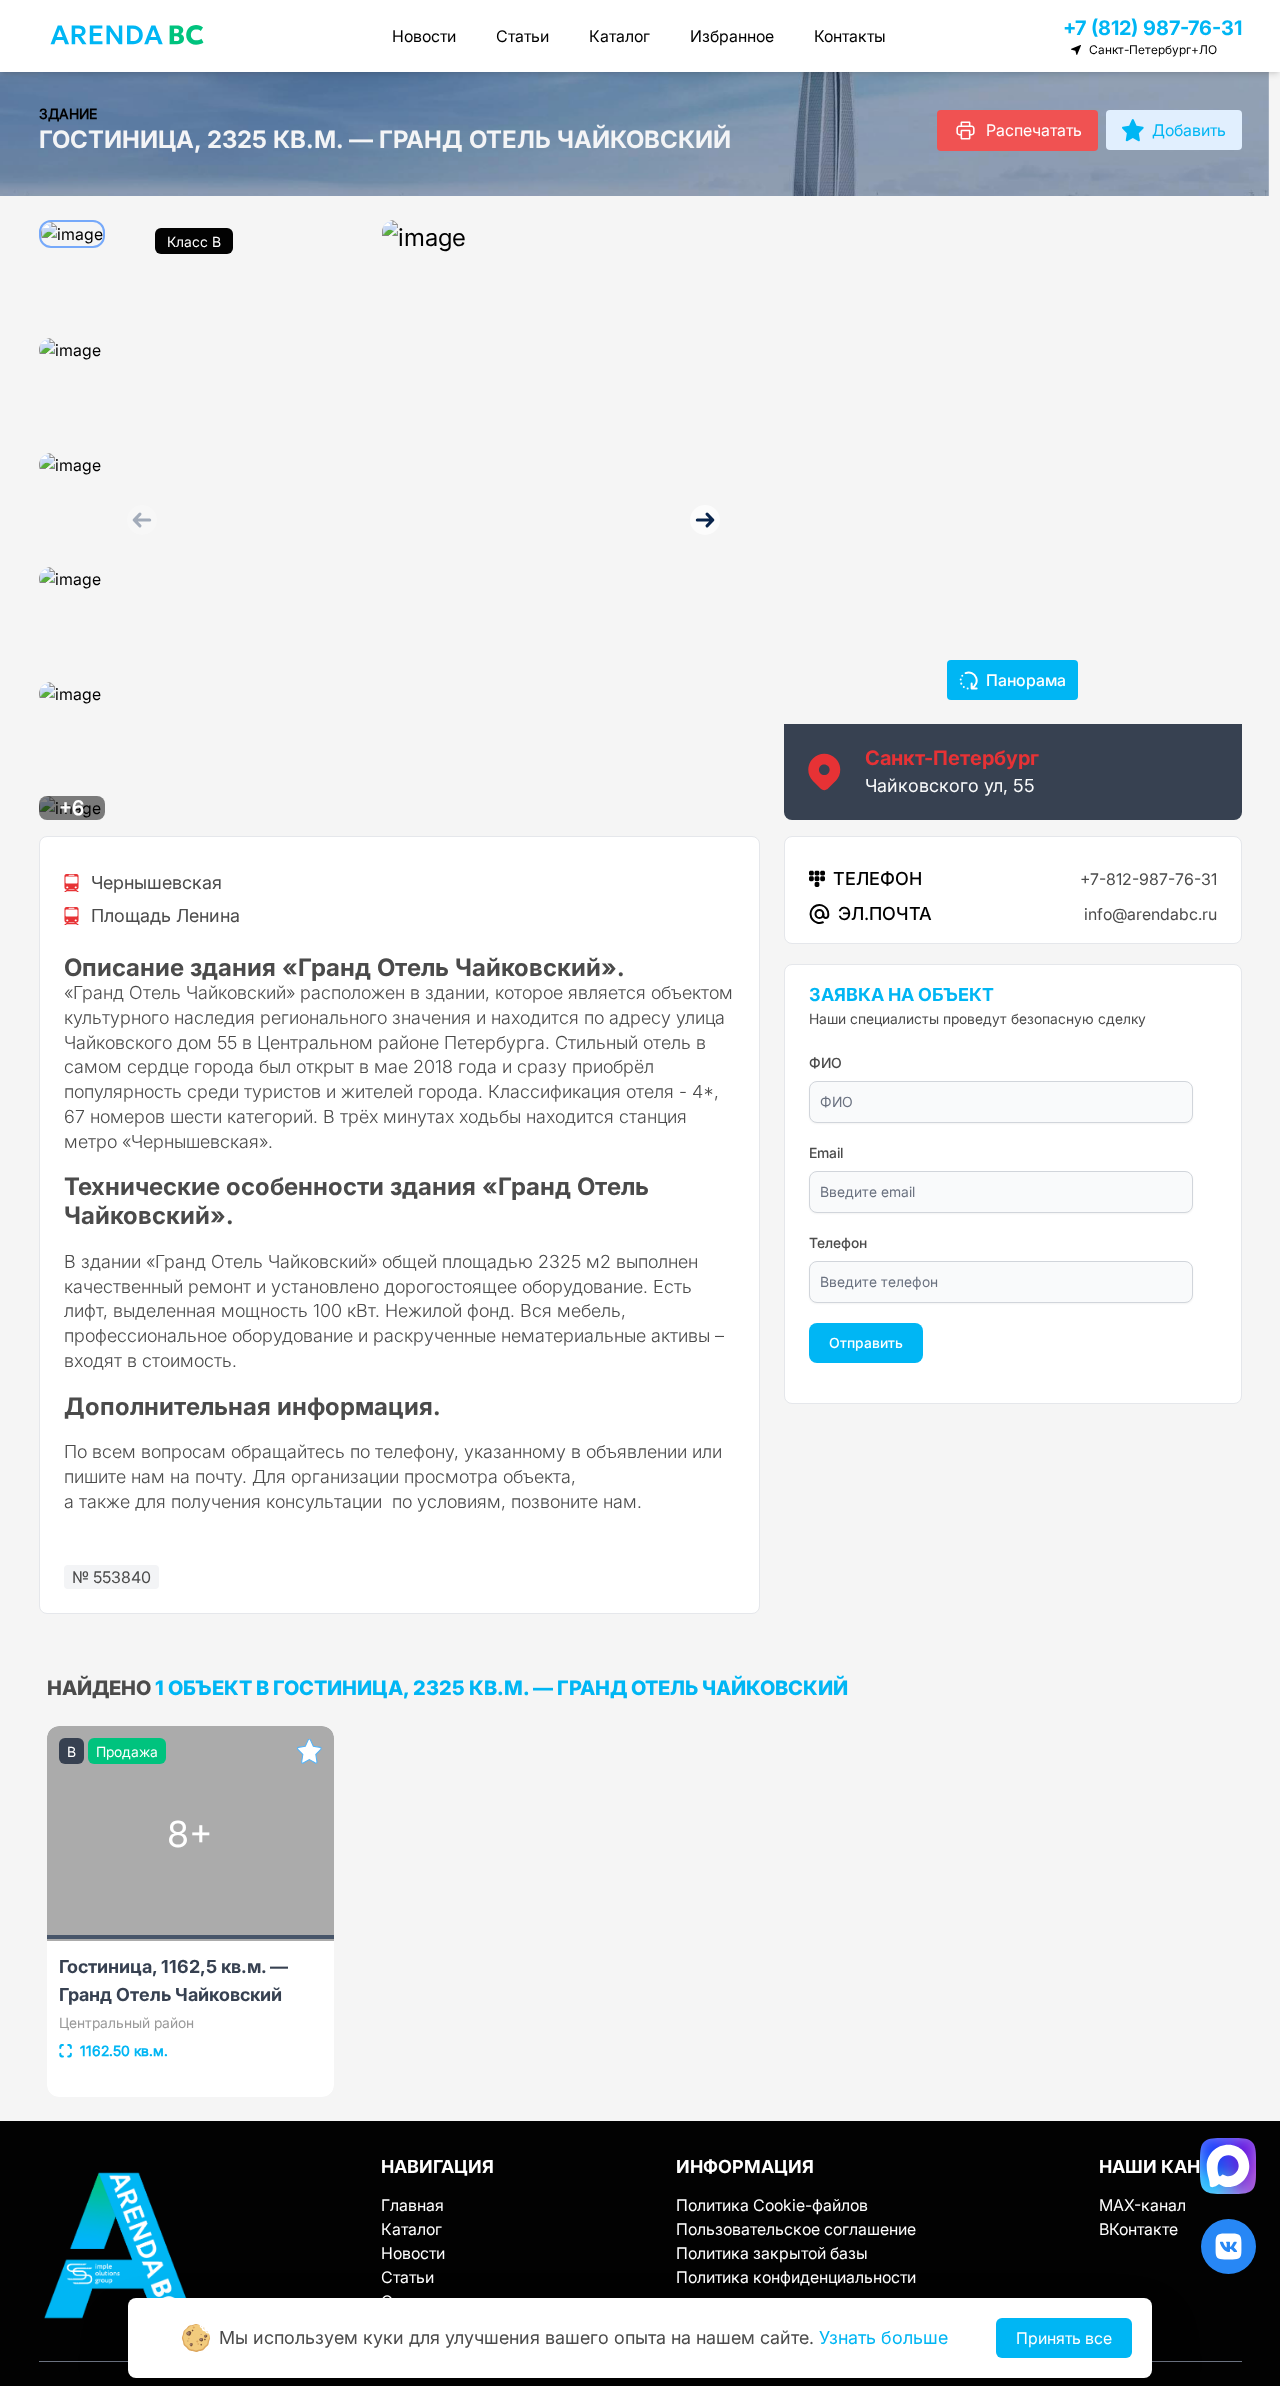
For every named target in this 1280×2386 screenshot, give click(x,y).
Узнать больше (883, 2337)
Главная (412, 2205)
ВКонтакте (1138, 2229)
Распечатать (1034, 130)
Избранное (732, 36)
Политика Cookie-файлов (772, 2205)
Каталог (619, 36)
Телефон (838, 1242)
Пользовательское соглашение (796, 2229)
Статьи (522, 36)
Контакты (850, 36)
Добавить (1189, 130)
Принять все (1064, 2338)
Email (826, 1152)
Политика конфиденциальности (796, 2277)
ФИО (825, 1062)
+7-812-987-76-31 (1148, 879)
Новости (424, 36)
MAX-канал (1142, 2205)
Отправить (866, 1342)
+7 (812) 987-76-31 (1152, 28)
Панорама (1026, 680)
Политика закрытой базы (772, 2253)
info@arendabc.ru (1150, 914)
